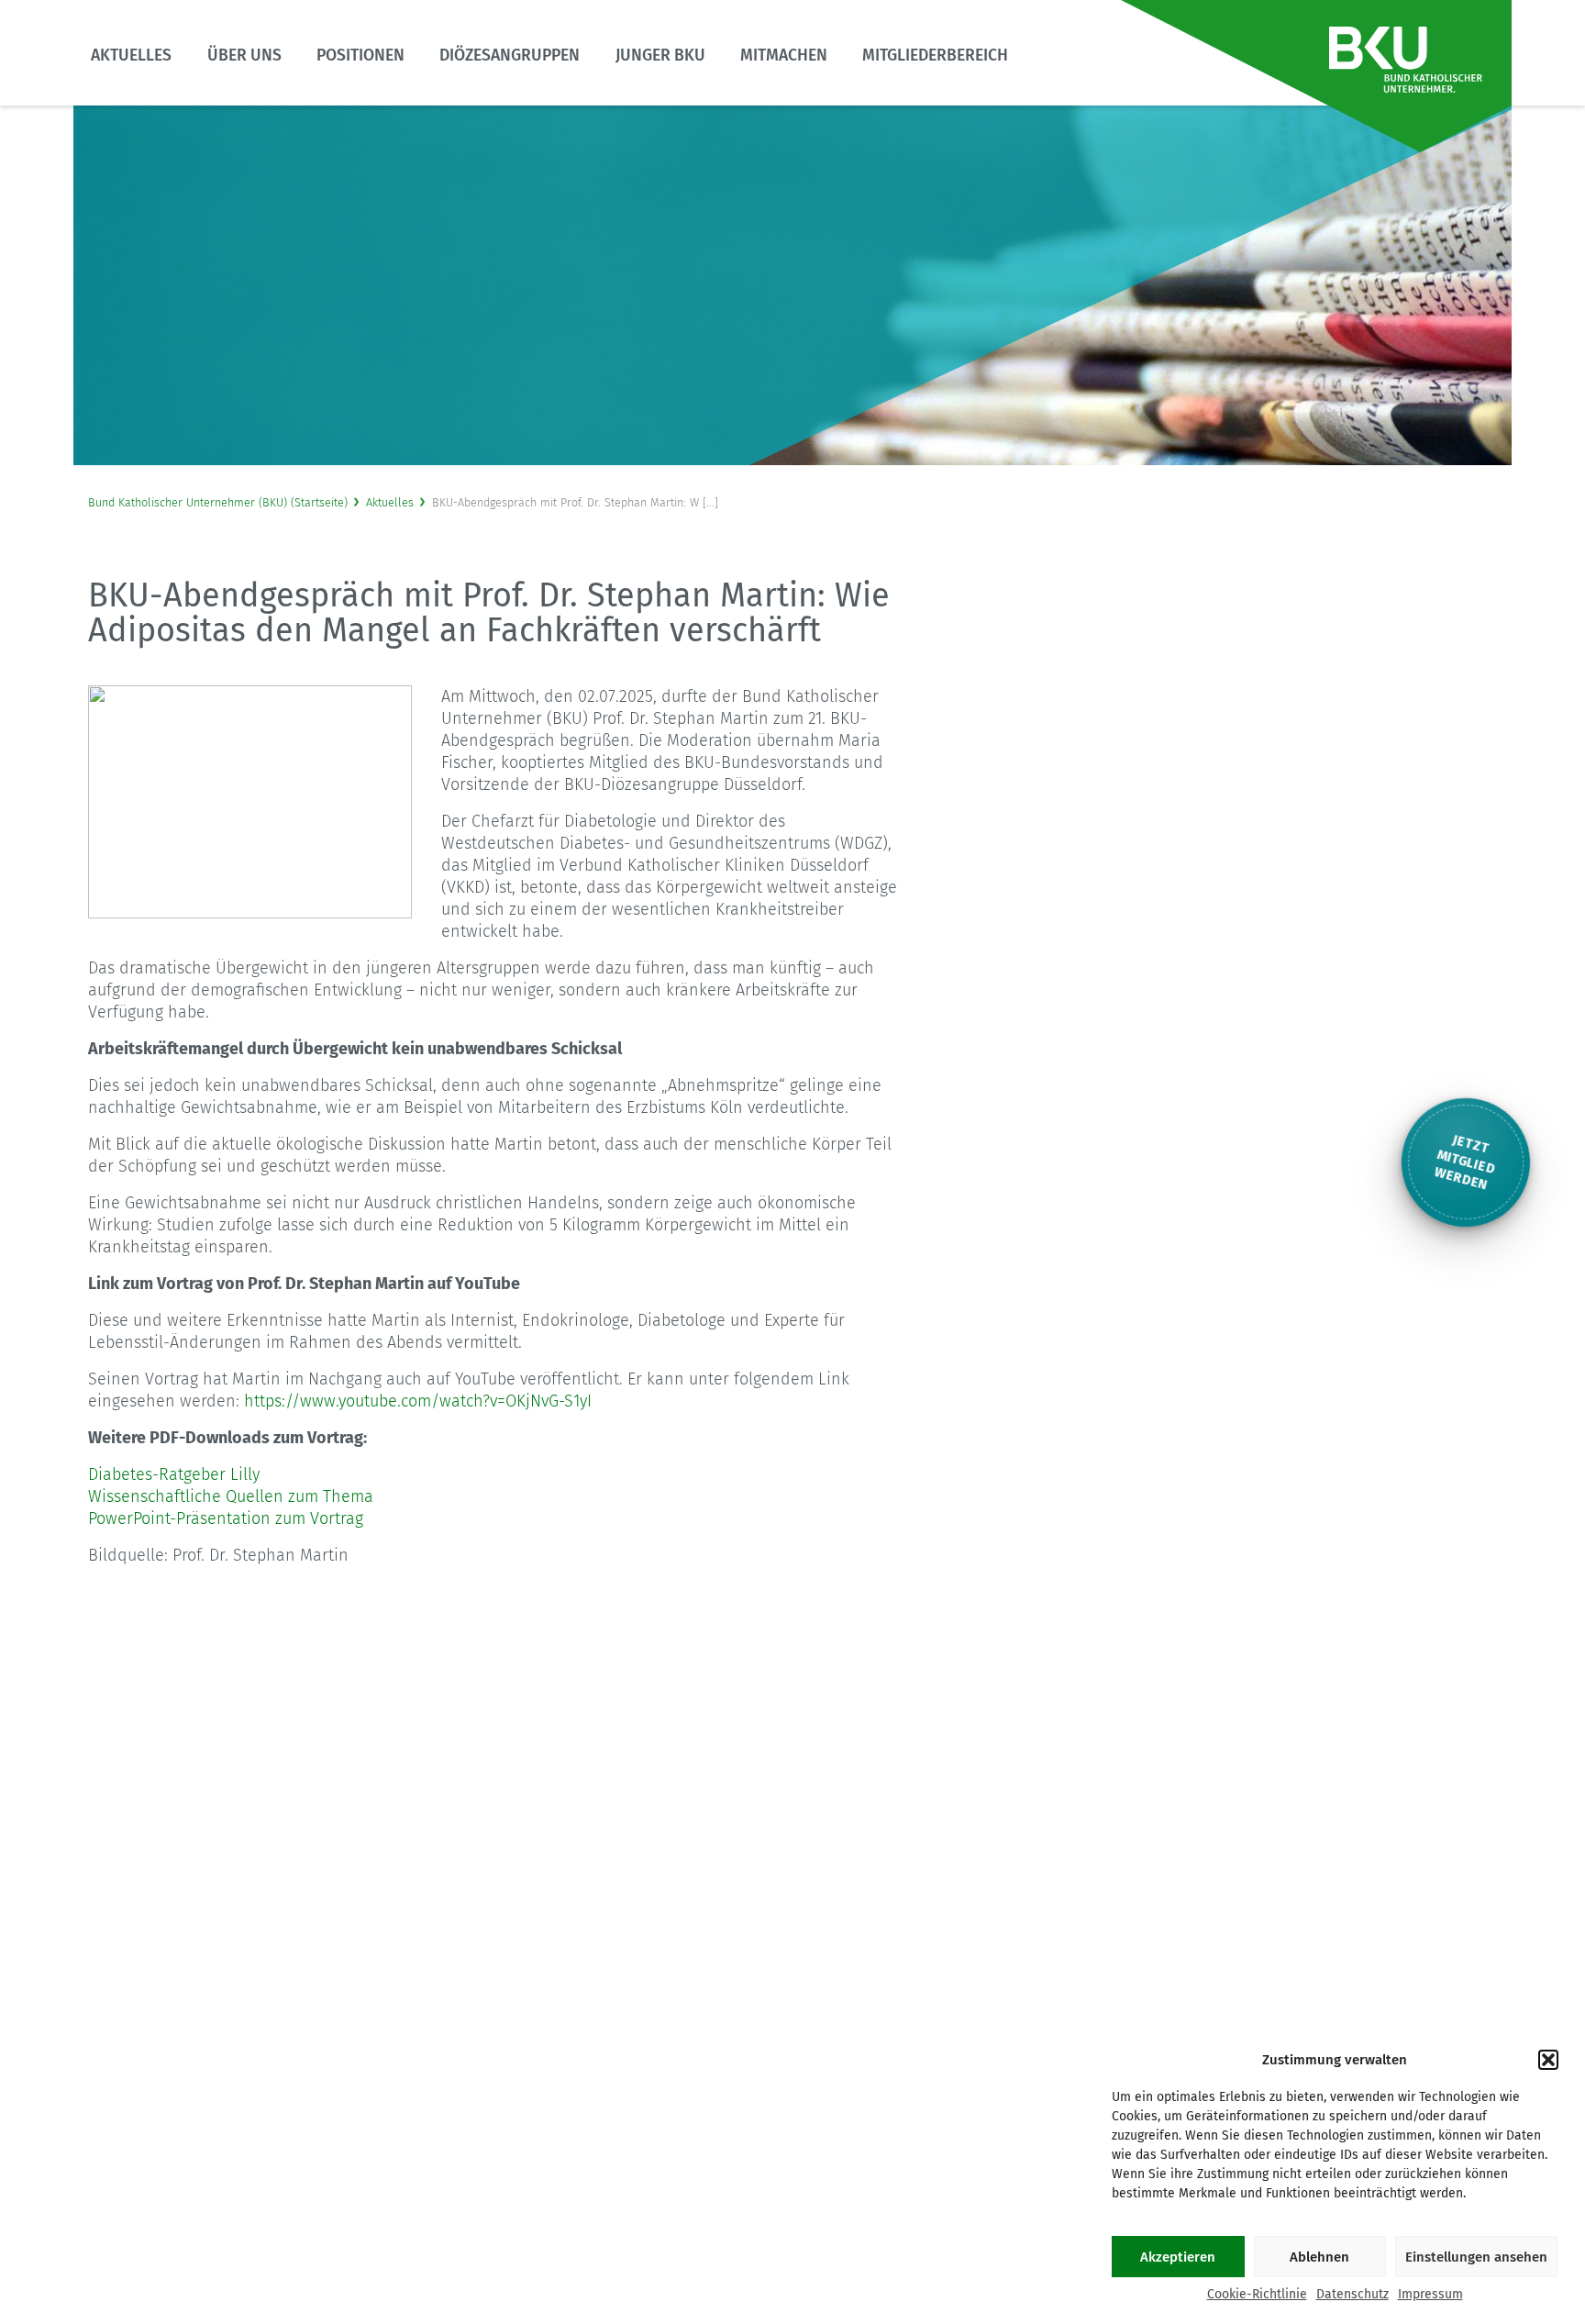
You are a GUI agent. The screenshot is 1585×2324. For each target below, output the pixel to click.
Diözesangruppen (510, 56)
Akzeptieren (1178, 2257)
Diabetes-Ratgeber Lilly (174, 1474)
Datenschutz (1352, 2294)
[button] (1548, 2060)
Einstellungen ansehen (1476, 2257)
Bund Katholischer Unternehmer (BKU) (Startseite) (218, 502)
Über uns (244, 56)
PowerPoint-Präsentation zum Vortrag (226, 1518)
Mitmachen (784, 56)
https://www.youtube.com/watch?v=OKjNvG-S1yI (418, 1401)
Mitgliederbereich (935, 56)
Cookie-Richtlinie (1257, 2294)
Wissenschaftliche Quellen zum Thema (231, 1496)
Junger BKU (660, 56)
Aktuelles (131, 56)
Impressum (1430, 2294)
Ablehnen (1319, 2257)
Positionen (360, 56)
